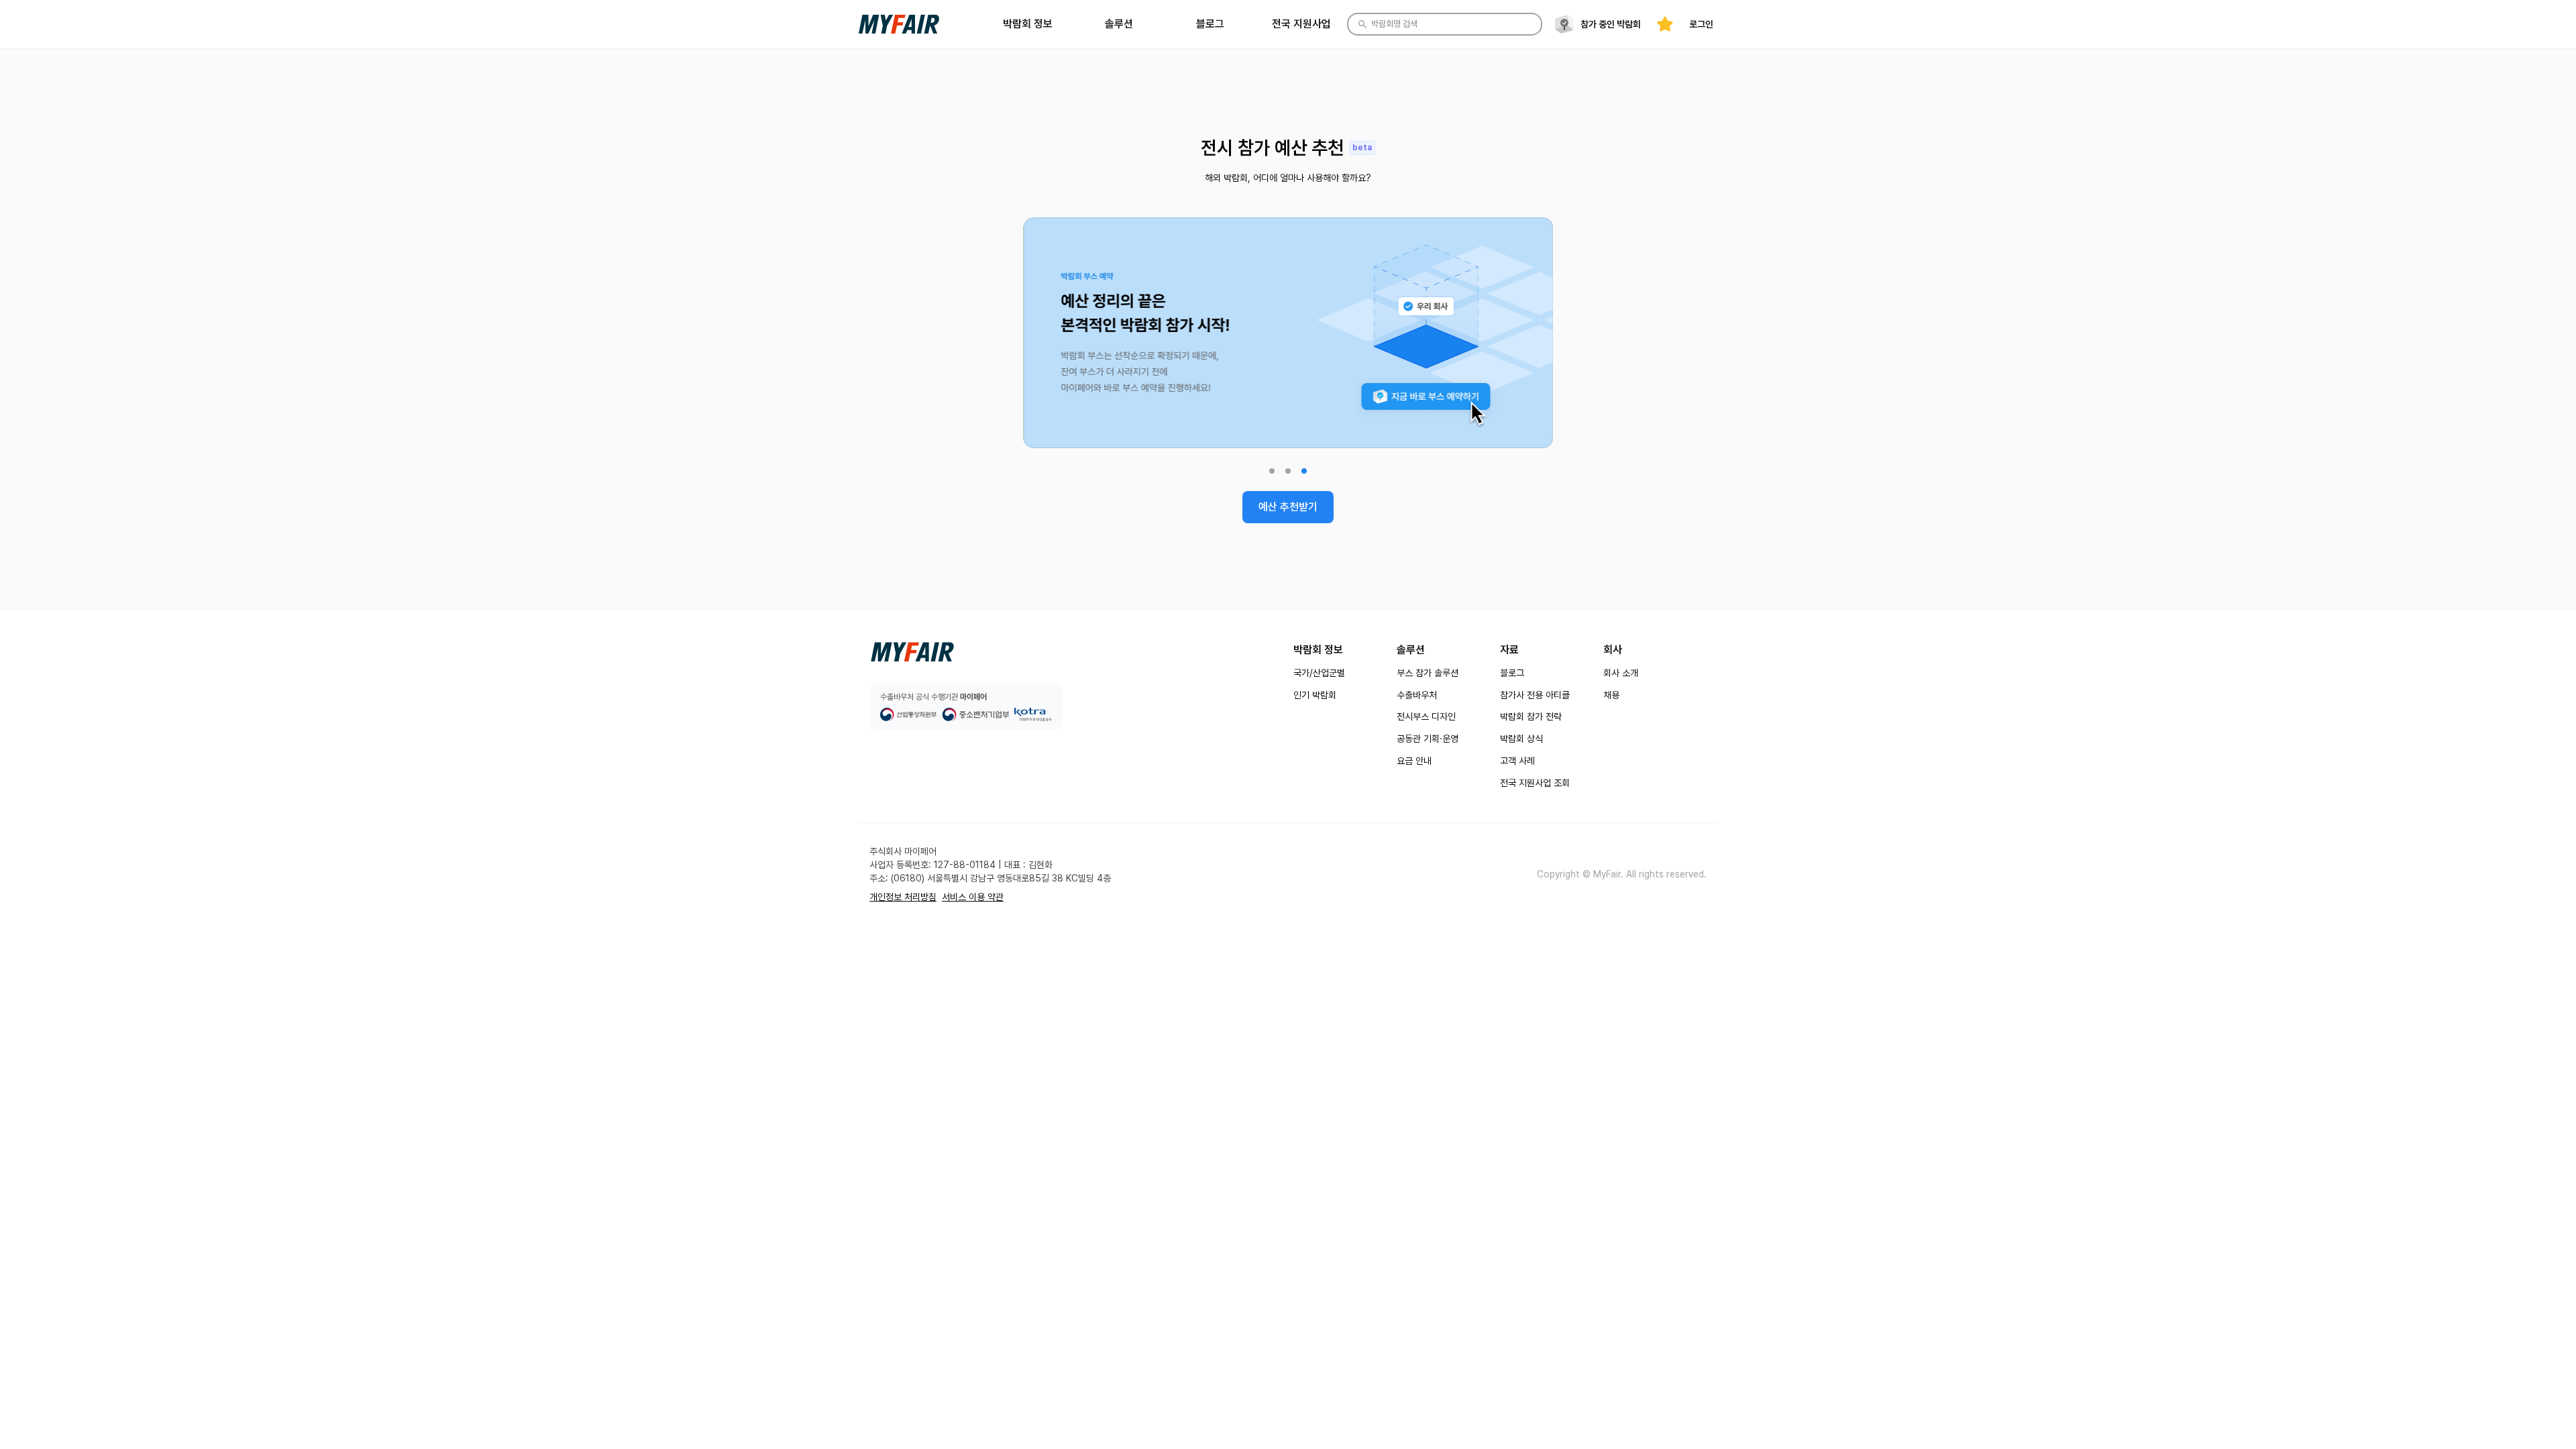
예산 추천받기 (1288, 507)
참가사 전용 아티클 (1535, 695)
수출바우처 (1417, 695)
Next (1563, 345)
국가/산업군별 (1319, 673)
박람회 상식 (1521, 739)
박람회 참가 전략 (1531, 716)
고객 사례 (1517, 761)
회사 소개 (1621, 673)
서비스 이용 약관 (973, 897)
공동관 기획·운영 (1428, 739)
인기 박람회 (1315, 695)
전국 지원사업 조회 (1535, 783)
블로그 (1512, 673)
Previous (1013, 345)
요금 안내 (1414, 761)
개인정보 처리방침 (903, 897)
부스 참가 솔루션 (1428, 673)
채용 (1611, 695)
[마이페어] (912, 652)
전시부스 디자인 (1426, 716)
